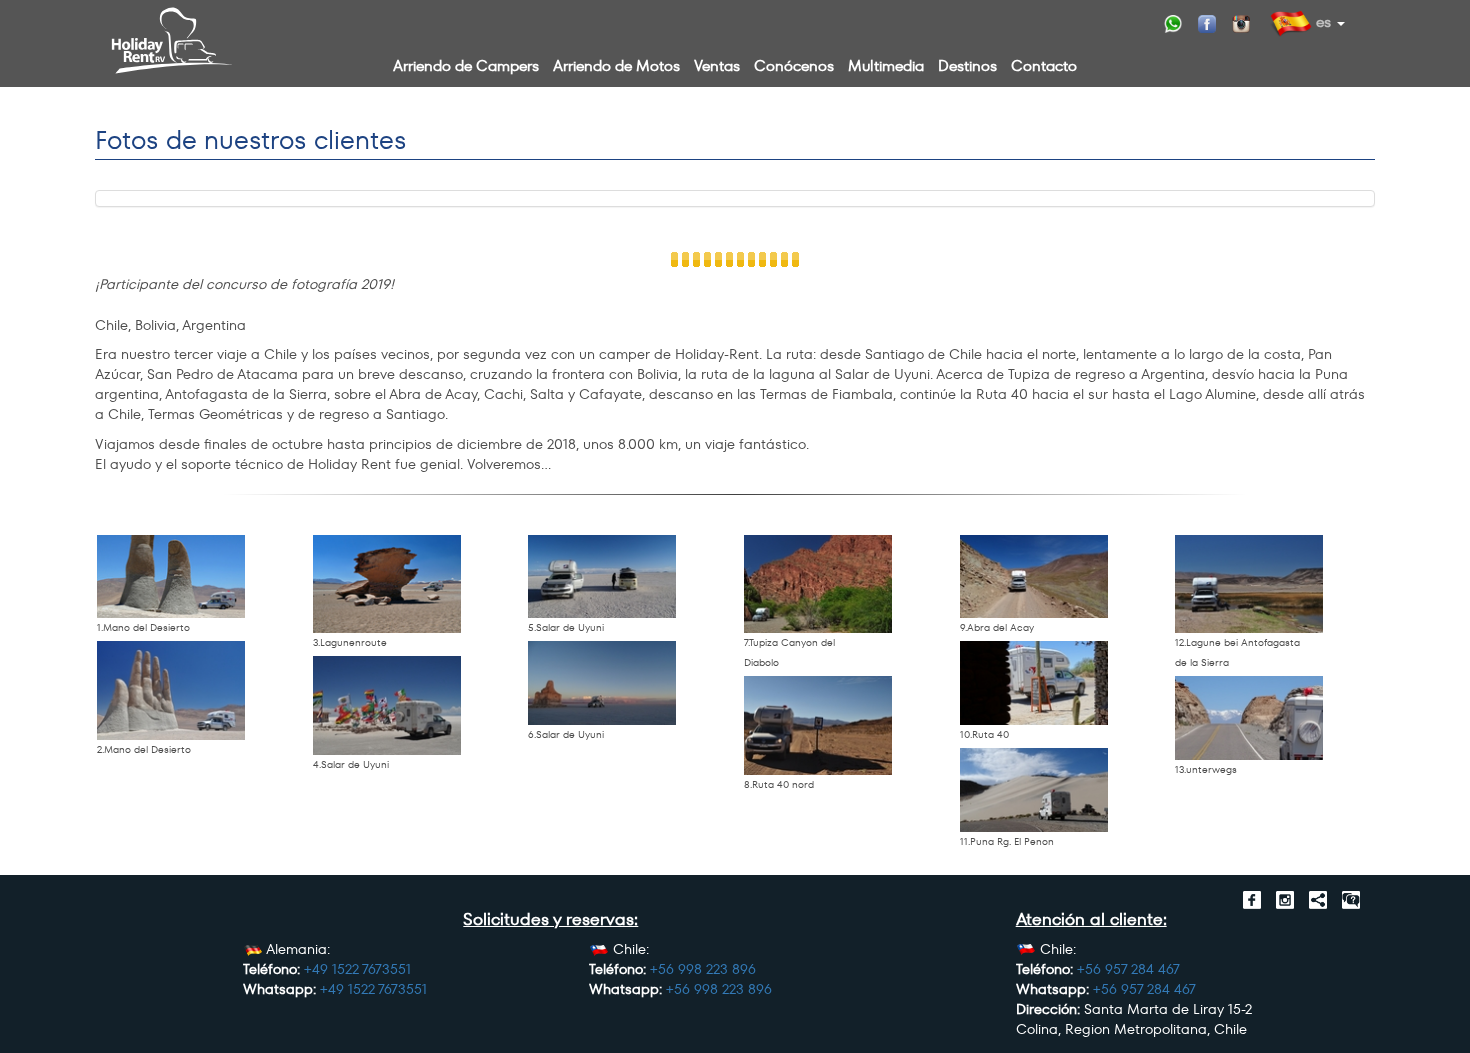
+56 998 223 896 (703, 969)
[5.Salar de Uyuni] (602, 577)
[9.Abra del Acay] (1034, 577)
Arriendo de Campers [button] (466, 65)
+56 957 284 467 (1128, 969)
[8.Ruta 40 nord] (818, 725)
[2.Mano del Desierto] (171, 690)
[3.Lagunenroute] (387, 584)
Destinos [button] (967, 65)
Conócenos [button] (794, 65)
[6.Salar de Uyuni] (602, 683)
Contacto (1044, 65)
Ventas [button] (717, 65)
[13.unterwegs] (1249, 718)
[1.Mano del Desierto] (171, 577)
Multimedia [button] (886, 65)
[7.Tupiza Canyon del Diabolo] (818, 584)
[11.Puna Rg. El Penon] (1034, 790)
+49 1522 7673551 (357, 969)
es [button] (1321, 21)
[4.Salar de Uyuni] (387, 705)
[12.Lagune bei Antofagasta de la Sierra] (1249, 584)
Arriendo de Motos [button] (616, 65)
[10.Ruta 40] (1034, 683)
